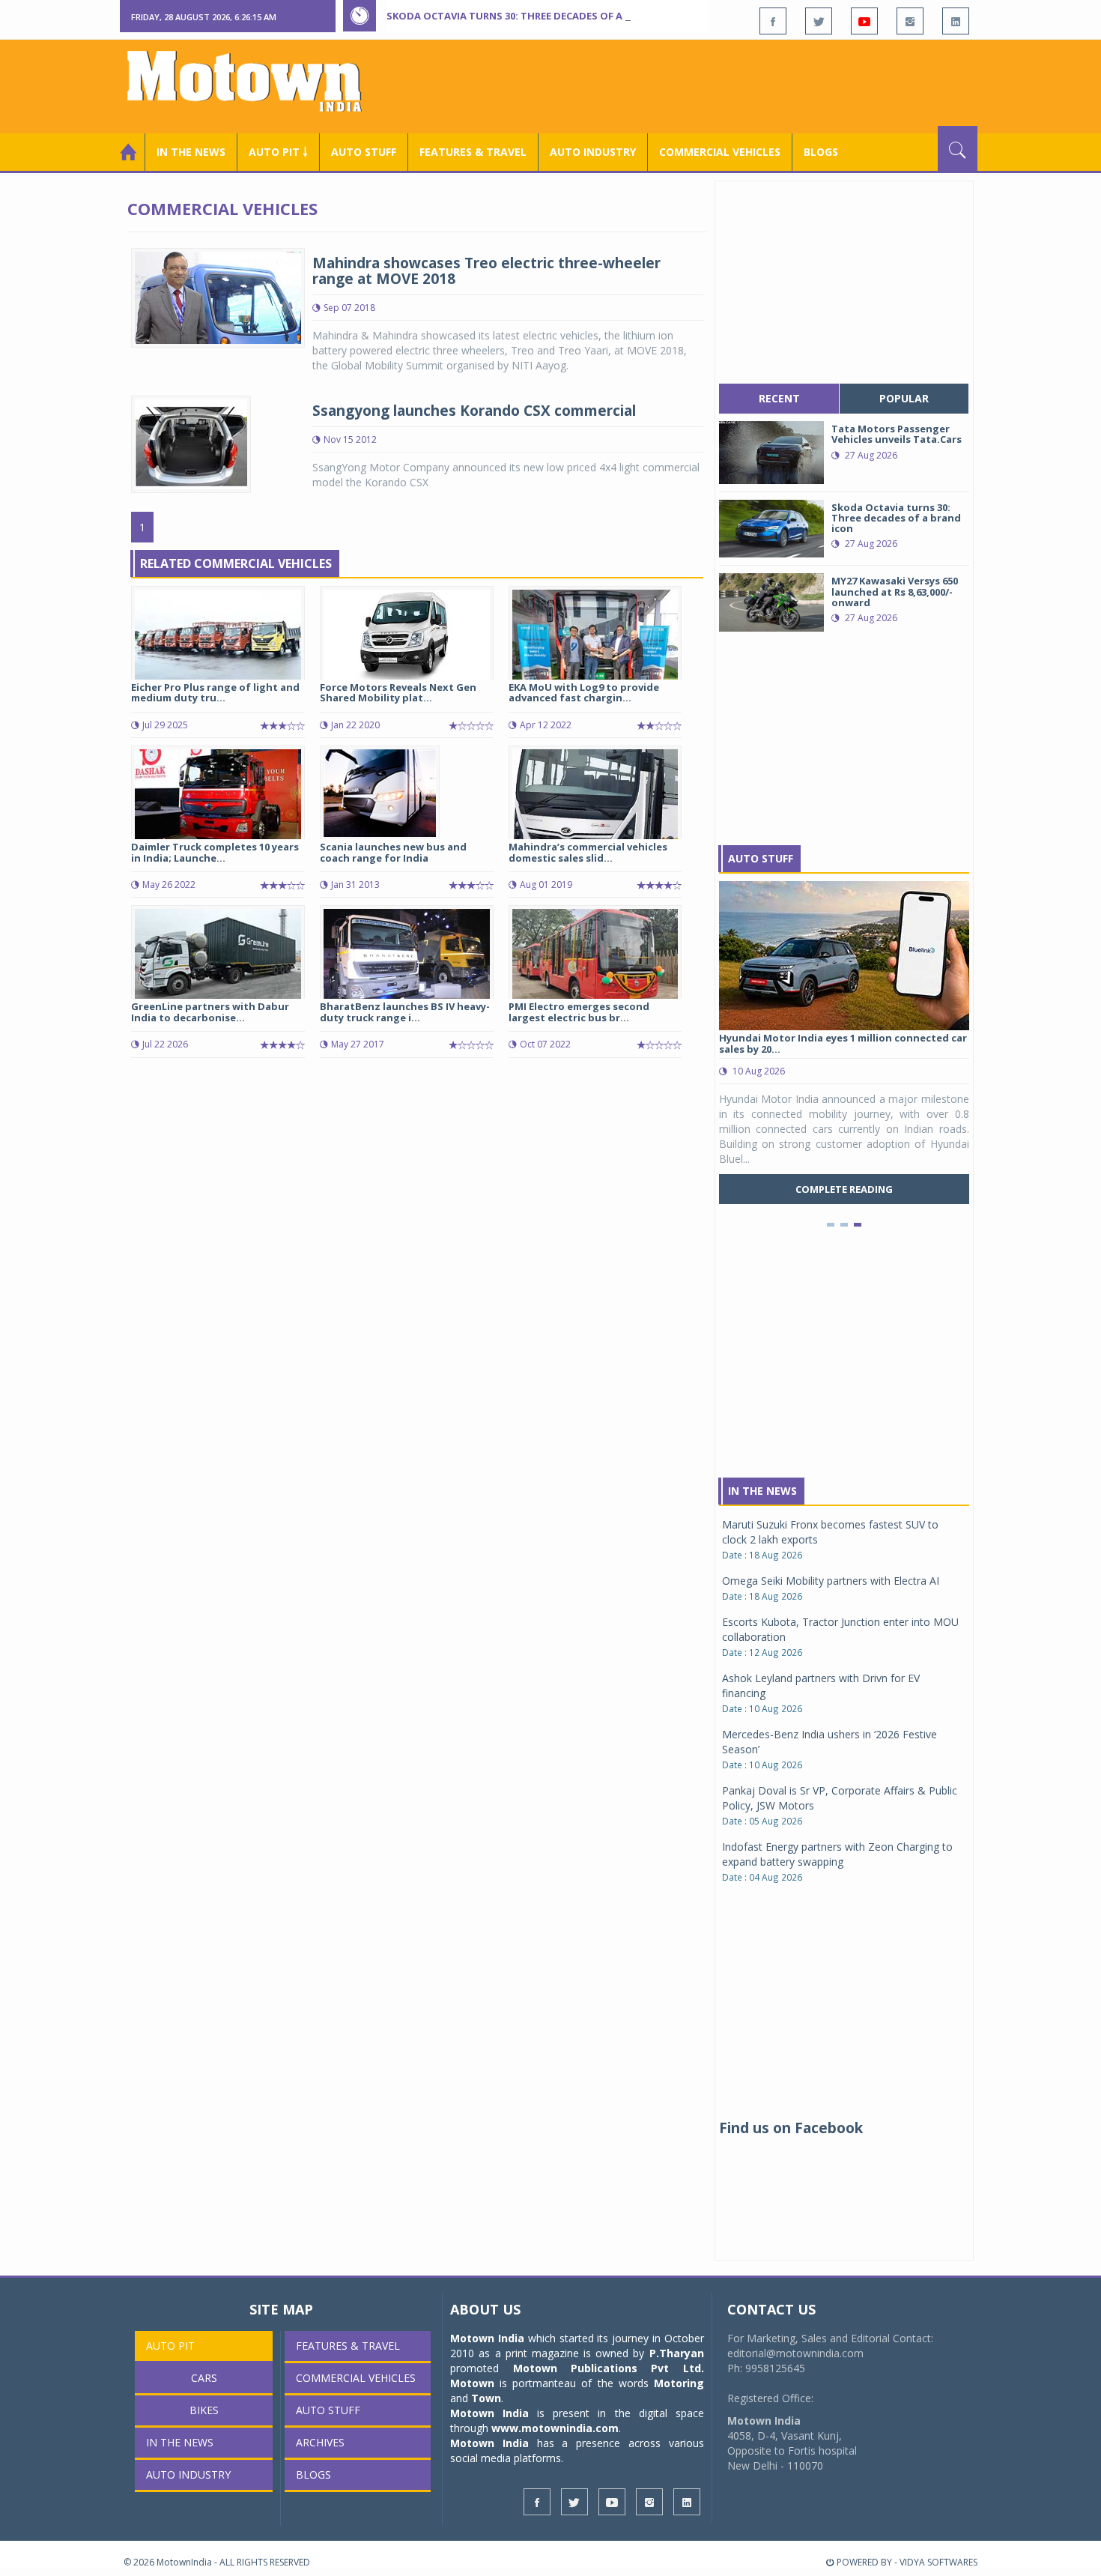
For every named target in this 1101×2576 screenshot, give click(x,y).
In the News (191, 152)
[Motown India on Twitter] (819, 21)
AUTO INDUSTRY (593, 152)
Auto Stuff (364, 152)
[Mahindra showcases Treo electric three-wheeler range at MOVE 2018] (218, 296)
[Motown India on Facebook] (773, 21)
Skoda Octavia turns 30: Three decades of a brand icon (536, 16)
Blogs (821, 152)
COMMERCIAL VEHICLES (720, 152)
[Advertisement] (705, 85)
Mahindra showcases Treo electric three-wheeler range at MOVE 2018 (486, 271)
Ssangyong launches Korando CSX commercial (474, 411)
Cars (204, 2378)
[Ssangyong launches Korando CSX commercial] (191, 443)
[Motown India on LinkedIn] (956, 21)
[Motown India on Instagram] (910, 21)
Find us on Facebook (791, 2128)
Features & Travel (473, 152)
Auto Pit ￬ (278, 152)
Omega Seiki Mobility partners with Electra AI (831, 1581)
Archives (320, 2442)
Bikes (204, 2410)
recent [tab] (779, 398)
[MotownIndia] (254, 81)
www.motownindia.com (555, 2428)
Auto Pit (170, 2346)
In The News (762, 1491)
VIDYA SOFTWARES (938, 2562)
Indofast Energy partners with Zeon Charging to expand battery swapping (837, 1854)
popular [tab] (904, 398)
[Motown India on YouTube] (864, 21)
